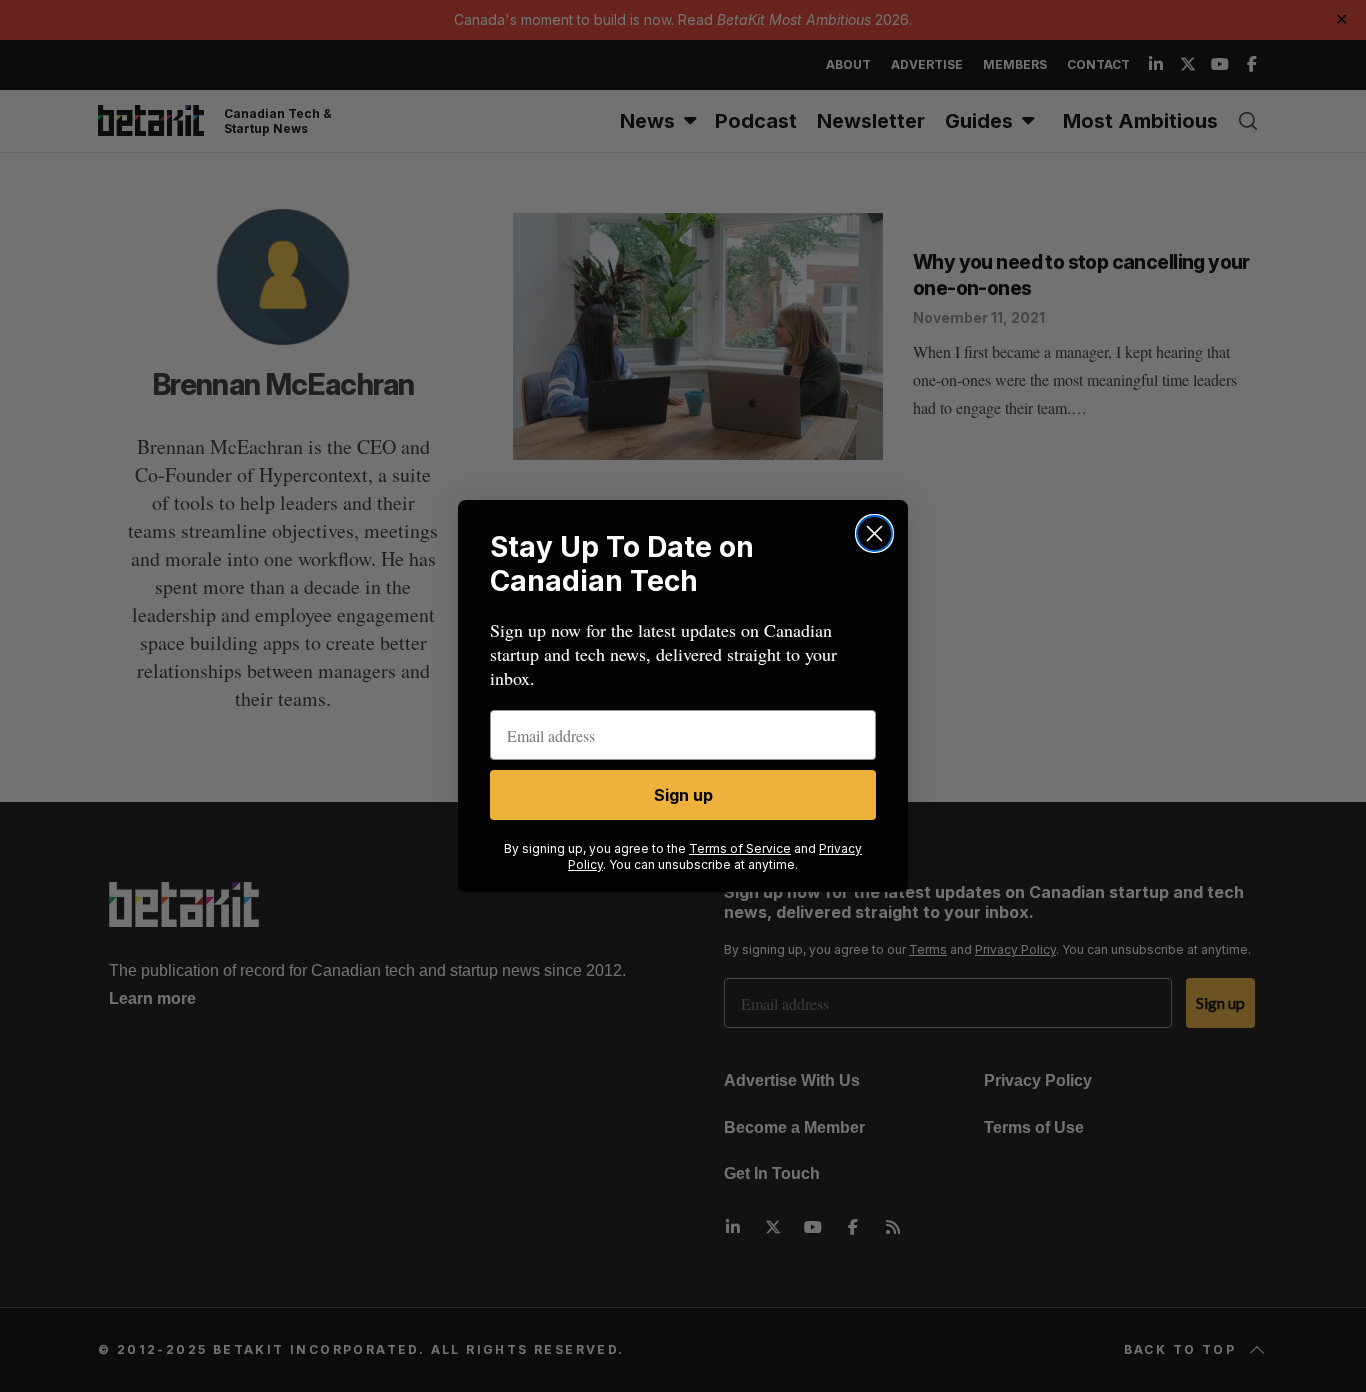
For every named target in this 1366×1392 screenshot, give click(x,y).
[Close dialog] (874, 533)
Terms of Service (740, 848)
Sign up (683, 795)
